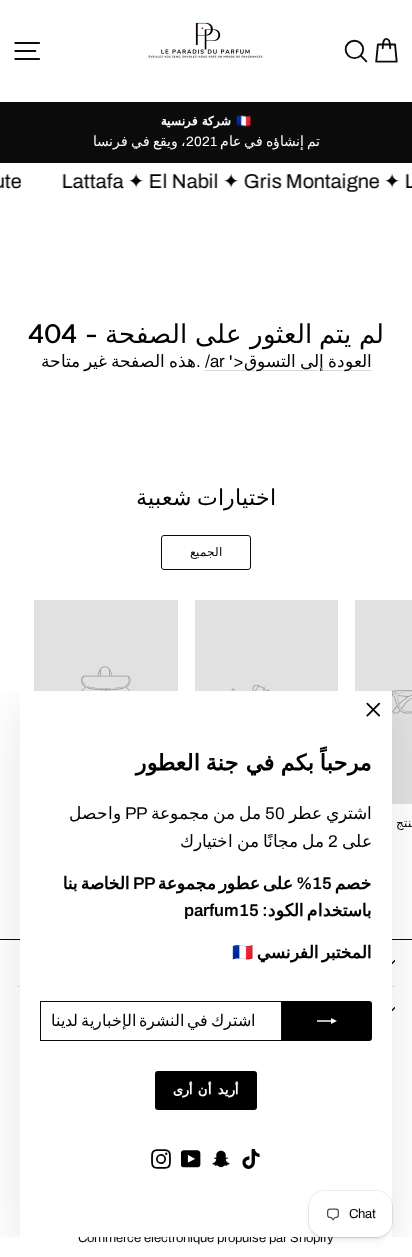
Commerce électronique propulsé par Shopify (206, 1238)
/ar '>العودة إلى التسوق (288, 361)
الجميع (206, 552)
